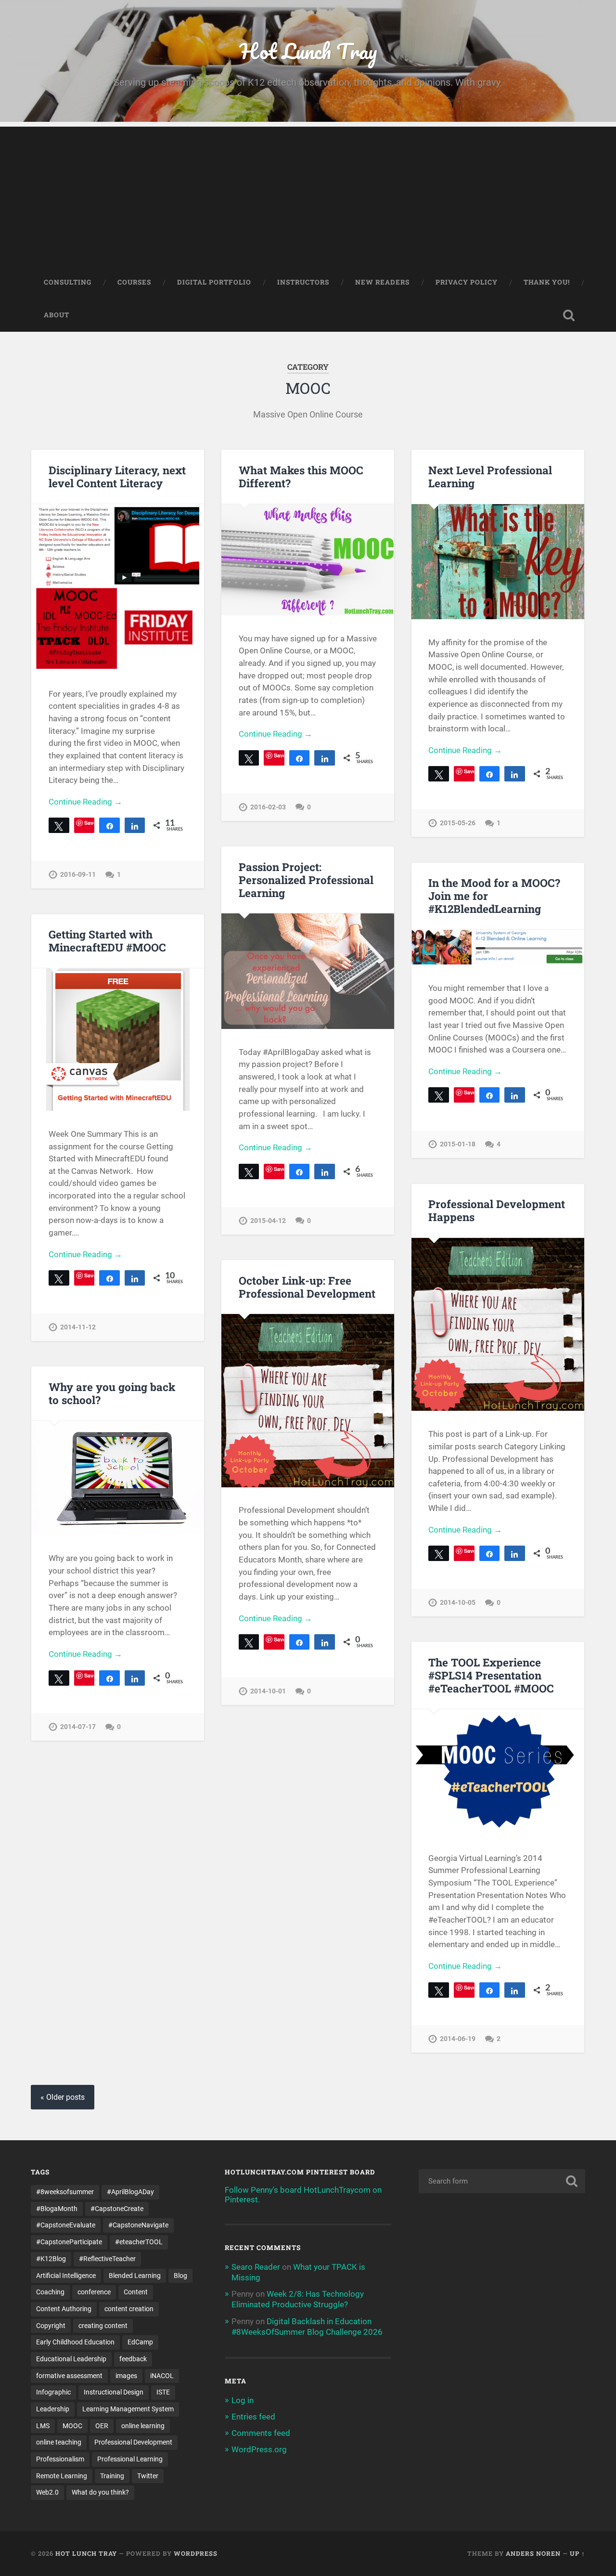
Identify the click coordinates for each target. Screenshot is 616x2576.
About (57, 315)
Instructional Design (114, 2392)
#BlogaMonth (57, 2209)
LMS (43, 2426)
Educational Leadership (71, 2359)
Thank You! (547, 282)
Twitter (148, 2476)
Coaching (50, 2292)
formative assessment (69, 2376)
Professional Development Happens (497, 1210)
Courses (134, 282)
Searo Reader (256, 2267)
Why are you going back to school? (112, 1393)
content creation (129, 2309)
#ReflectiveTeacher (107, 2259)
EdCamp (140, 2342)
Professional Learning (130, 2459)
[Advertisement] (308, 194)
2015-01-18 (458, 1144)
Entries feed (253, 2417)
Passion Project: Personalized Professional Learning (306, 880)
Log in (243, 2400)
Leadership (53, 2409)
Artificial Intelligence (66, 2276)
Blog (180, 2276)
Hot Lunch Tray (308, 51)
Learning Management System (128, 2409)
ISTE (163, 2392)
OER (102, 2426)
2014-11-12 (78, 1327)
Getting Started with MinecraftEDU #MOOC (107, 941)
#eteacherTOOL (139, 2242)
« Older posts (63, 2097)
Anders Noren (533, 2553)
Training (112, 2476)
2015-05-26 (458, 823)
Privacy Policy (467, 282)
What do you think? (100, 2492)
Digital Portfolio (214, 282)
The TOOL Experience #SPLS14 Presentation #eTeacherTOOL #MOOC (491, 1675)
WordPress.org (259, 2449)
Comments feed (261, 2433)
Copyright (51, 2326)
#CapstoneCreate (117, 2209)
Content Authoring (64, 2309)
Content (136, 2292)
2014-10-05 (458, 1603)
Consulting (68, 282)
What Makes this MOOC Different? (301, 476)
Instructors (303, 282)
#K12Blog (51, 2259)
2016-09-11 (78, 875)
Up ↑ (577, 2553)
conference (94, 2292)
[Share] (109, 825)
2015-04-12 (268, 1221)
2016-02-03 (268, 807)
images (126, 2376)
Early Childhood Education (75, 2342)
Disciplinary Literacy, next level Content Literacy (117, 476)
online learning (143, 2426)
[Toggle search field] (569, 315)
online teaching (59, 2442)
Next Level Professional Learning (490, 476)
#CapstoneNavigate (138, 2225)
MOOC (72, 2426)
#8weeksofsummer (65, 2192)
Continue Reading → (85, 802)
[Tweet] (59, 825)
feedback (133, 2359)
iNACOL (162, 2376)
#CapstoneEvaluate (66, 2225)
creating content (103, 2326)
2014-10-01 (268, 1691)
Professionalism (60, 2459)
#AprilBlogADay (130, 2192)
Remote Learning (62, 2476)
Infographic (53, 2392)
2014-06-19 (458, 2039)
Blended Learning (135, 2276)
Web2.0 (47, 2492)
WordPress (196, 2553)
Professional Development (133, 2442)
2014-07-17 (78, 1727)
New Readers (382, 282)
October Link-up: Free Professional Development (307, 1287)
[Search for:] (502, 2181)
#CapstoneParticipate (69, 2242)
